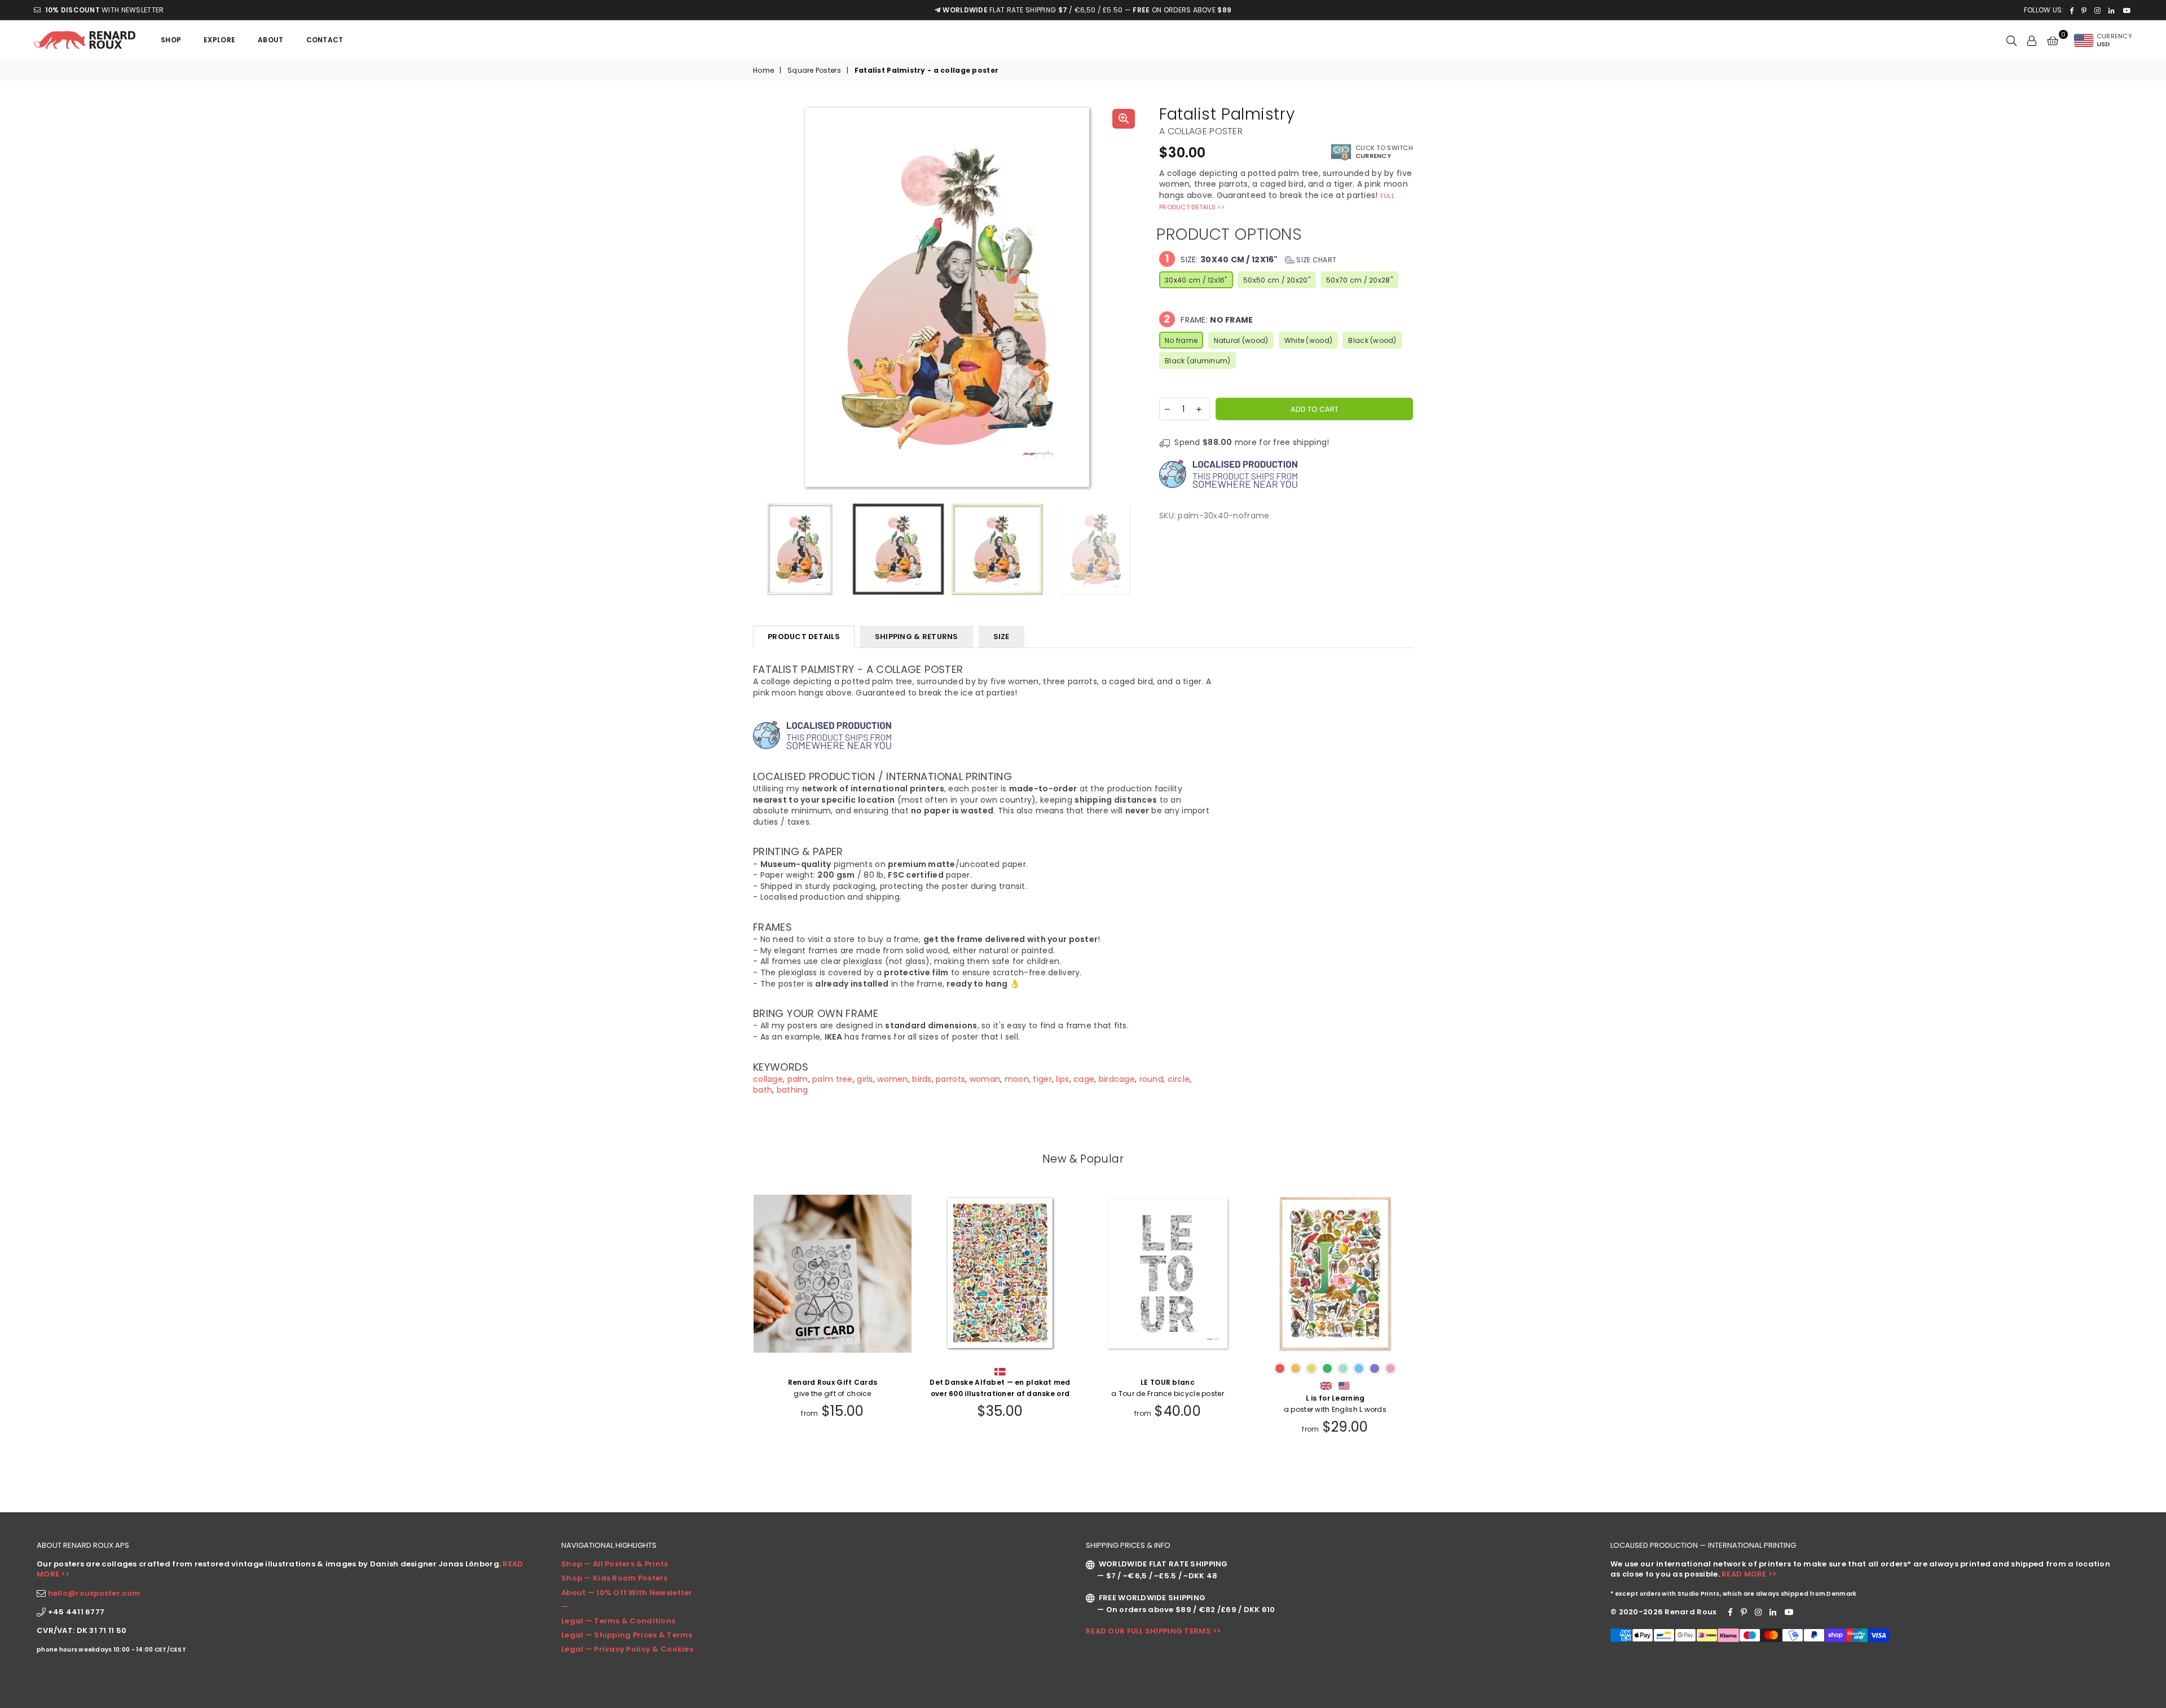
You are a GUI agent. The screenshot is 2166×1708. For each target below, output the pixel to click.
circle (1179, 1079)
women (892, 1079)
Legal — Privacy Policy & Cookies (627, 1649)
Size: (1251, 259)
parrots (950, 1079)
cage (1084, 1079)
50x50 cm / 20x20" (1277, 280)
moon (1017, 1079)
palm (798, 1079)
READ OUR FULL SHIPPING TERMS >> (1154, 1631)
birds (922, 1079)
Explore (219, 40)
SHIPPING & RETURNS (917, 637)
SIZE (1001, 637)
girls (865, 1079)
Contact (325, 40)
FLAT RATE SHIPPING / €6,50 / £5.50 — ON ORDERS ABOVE (1087, 10)
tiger (1042, 1079)
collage (768, 1079)
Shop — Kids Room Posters (615, 1578)
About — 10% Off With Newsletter (627, 1593)
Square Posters (814, 71)
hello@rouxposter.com (94, 1593)
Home (763, 71)
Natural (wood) (1241, 340)
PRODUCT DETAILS (804, 637)
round (1151, 1079)
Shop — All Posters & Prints (615, 1564)
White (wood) (1308, 340)
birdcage (1117, 1079)
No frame (1181, 340)
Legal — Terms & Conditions (618, 1621)
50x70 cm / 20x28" (1359, 280)
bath (763, 1090)
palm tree (833, 1079)
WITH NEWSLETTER (104, 10)
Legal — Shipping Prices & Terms (627, 1635)
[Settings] (2032, 40)
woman (985, 1079)
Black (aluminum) (1198, 361)
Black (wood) (1372, 340)
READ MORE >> (1749, 1574)
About (270, 40)
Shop (171, 40)
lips (1062, 1079)
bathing (793, 1090)
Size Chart (1315, 260)
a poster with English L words (1335, 1404)
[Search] (2011, 40)
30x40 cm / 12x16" (1196, 280)
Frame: (1208, 319)
